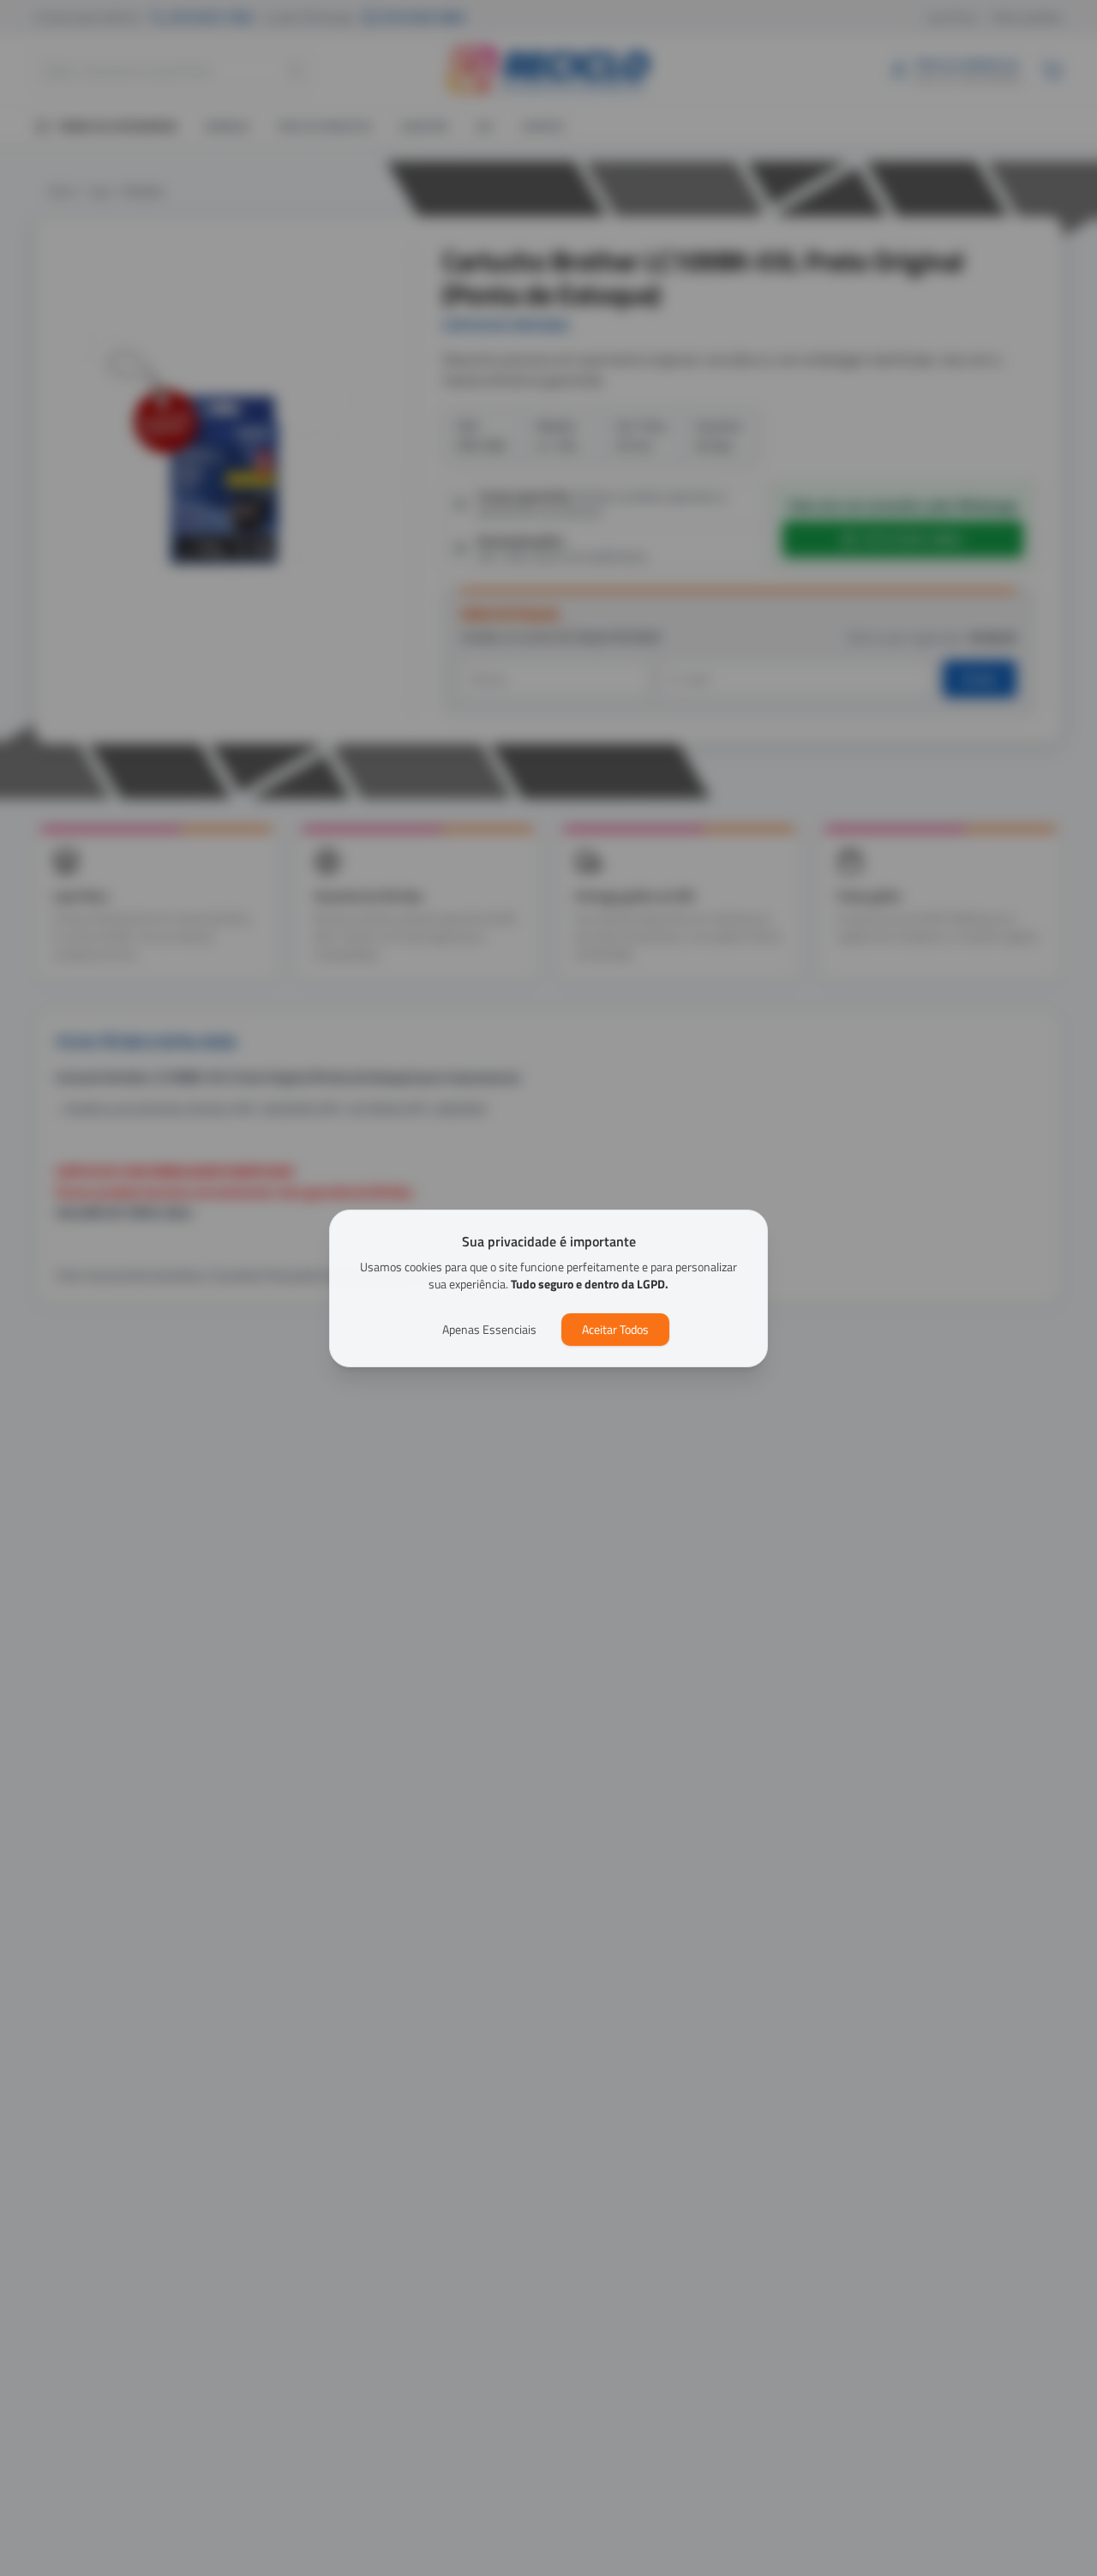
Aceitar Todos (615, 1329)
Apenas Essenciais (489, 1329)
